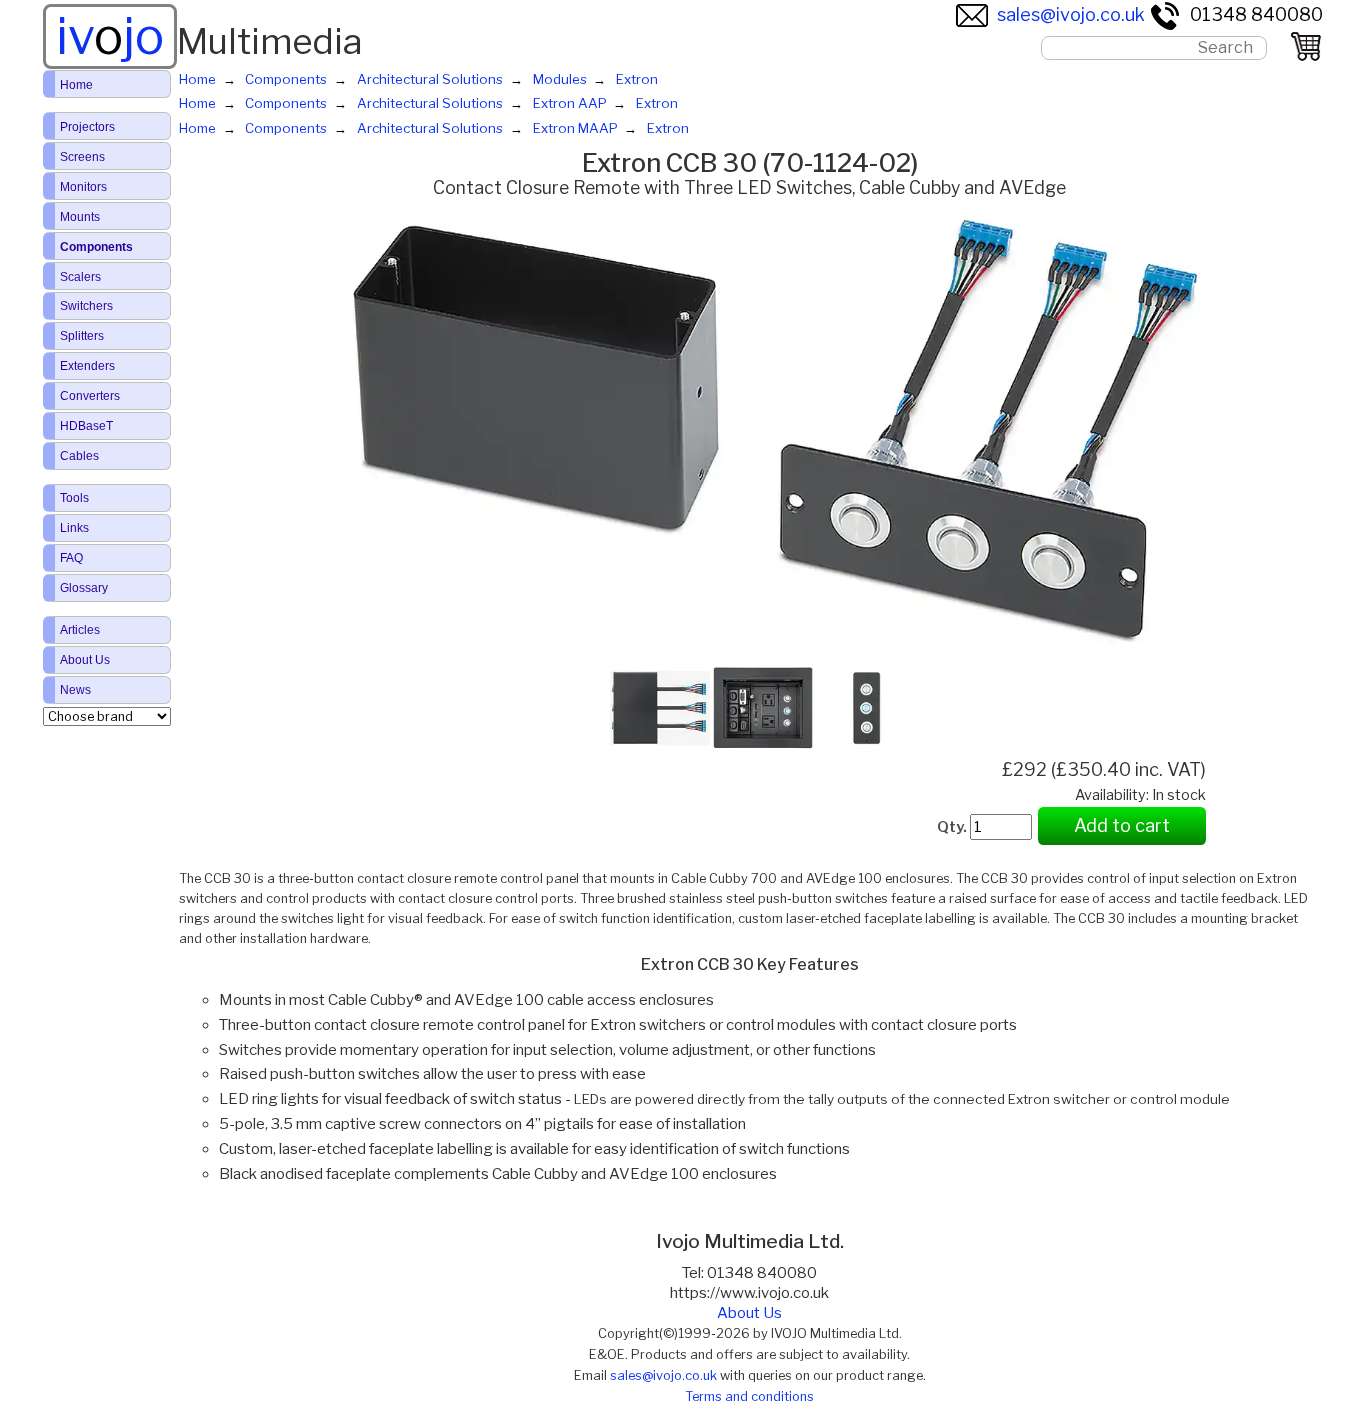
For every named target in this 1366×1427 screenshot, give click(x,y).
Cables (79, 456)
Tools (74, 498)
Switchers (86, 306)
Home (76, 85)
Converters (90, 396)
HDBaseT (86, 426)
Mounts (80, 217)
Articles (80, 630)
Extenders (87, 366)
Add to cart (1122, 825)
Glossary (84, 588)
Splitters (82, 336)
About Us (749, 1313)
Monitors (83, 187)
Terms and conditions (749, 1396)
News (75, 690)
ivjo (110, 36)
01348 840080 (1256, 14)
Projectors (87, 127)
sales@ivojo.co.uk (1071, 14)
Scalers (80, 277)
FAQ (71, 558)
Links (74, 528)
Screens (82, 157)
